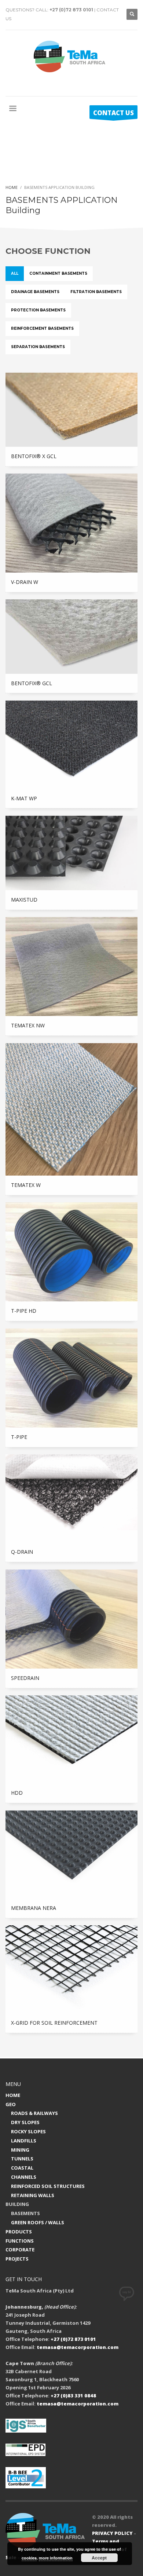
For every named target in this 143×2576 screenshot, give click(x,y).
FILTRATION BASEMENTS (96, 292)
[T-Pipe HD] (71, 1252)
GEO (11, 2104)
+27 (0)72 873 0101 (71, 10)
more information (56, 2558)
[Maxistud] (71, 853)
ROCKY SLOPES (28, 2131)
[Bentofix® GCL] (71, 636)
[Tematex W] (71, 1109)
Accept (99, 2558)
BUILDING (17, 2204)
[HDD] (71, 1739)
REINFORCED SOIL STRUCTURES (48, 2186)
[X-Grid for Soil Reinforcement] (71, 1969)
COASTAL (22, 2168)
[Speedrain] (71, 1619)
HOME (13, 2095)
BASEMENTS (25, 2213)
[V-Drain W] (71, 523)
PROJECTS (17, 2259)
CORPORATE (20, 2250)
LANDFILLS (24, 2141)
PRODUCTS (19, 2232)
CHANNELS (24, 2177)
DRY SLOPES (25, 2122)
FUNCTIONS (20, 2241)
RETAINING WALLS (33, 2195)
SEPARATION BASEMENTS (38, 347)
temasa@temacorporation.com (78, 2347)
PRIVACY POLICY (112, 2533)
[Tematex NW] (71, 967)
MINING (20, 2150)
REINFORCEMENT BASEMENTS (42, 328)
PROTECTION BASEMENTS (38, 310)
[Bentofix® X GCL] (71, 410)
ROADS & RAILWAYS (34, 2113)
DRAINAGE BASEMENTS (35, 292)
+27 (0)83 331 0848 (73, 2396)
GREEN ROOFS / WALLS (38, 2222)
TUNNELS (22, 2159)
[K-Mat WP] (71, 745)
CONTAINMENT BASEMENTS (58, 273)
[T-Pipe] (71, 1378)
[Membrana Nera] (71, 1855)
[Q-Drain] (71, 1498)
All (15, 273)
